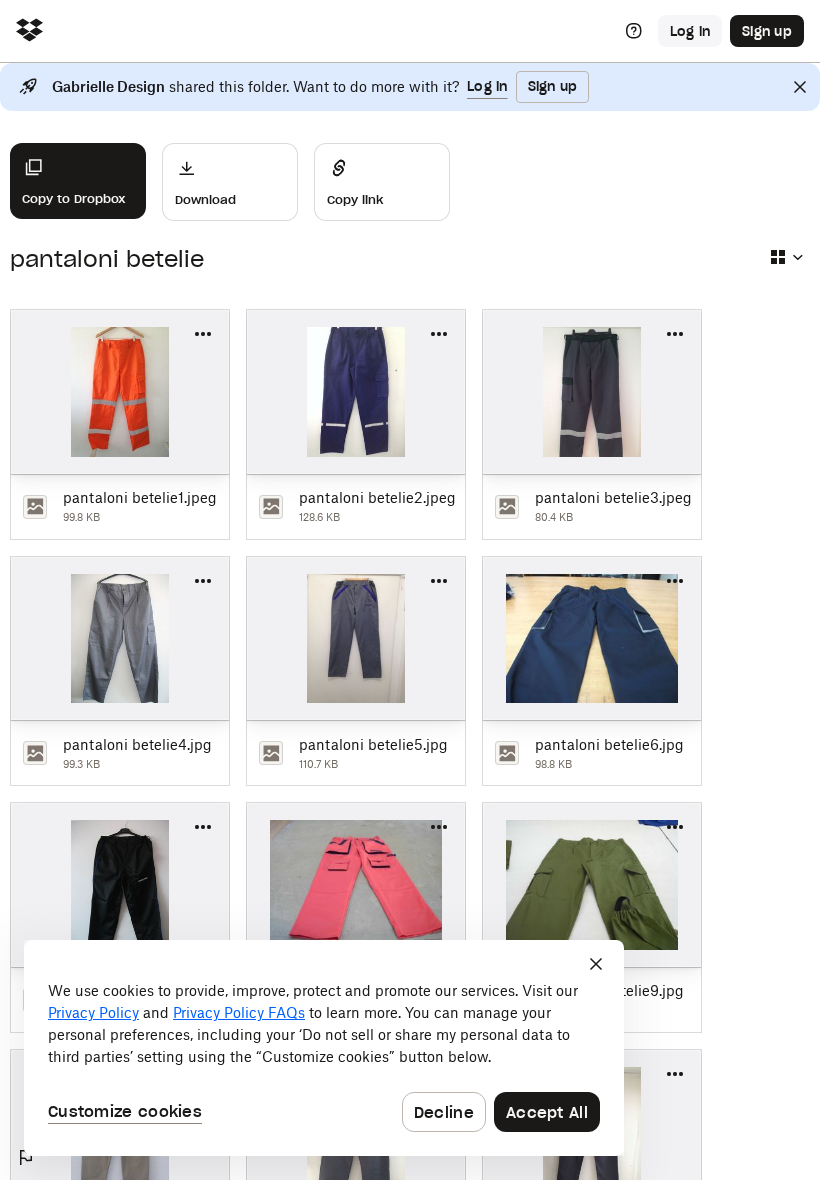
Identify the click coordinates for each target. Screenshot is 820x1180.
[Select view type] (786, 257)
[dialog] (324, 1048)
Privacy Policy (93, 1012)
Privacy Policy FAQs (239, 1012)
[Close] (800, 87)
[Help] (634, 31)
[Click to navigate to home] (29, 31)
